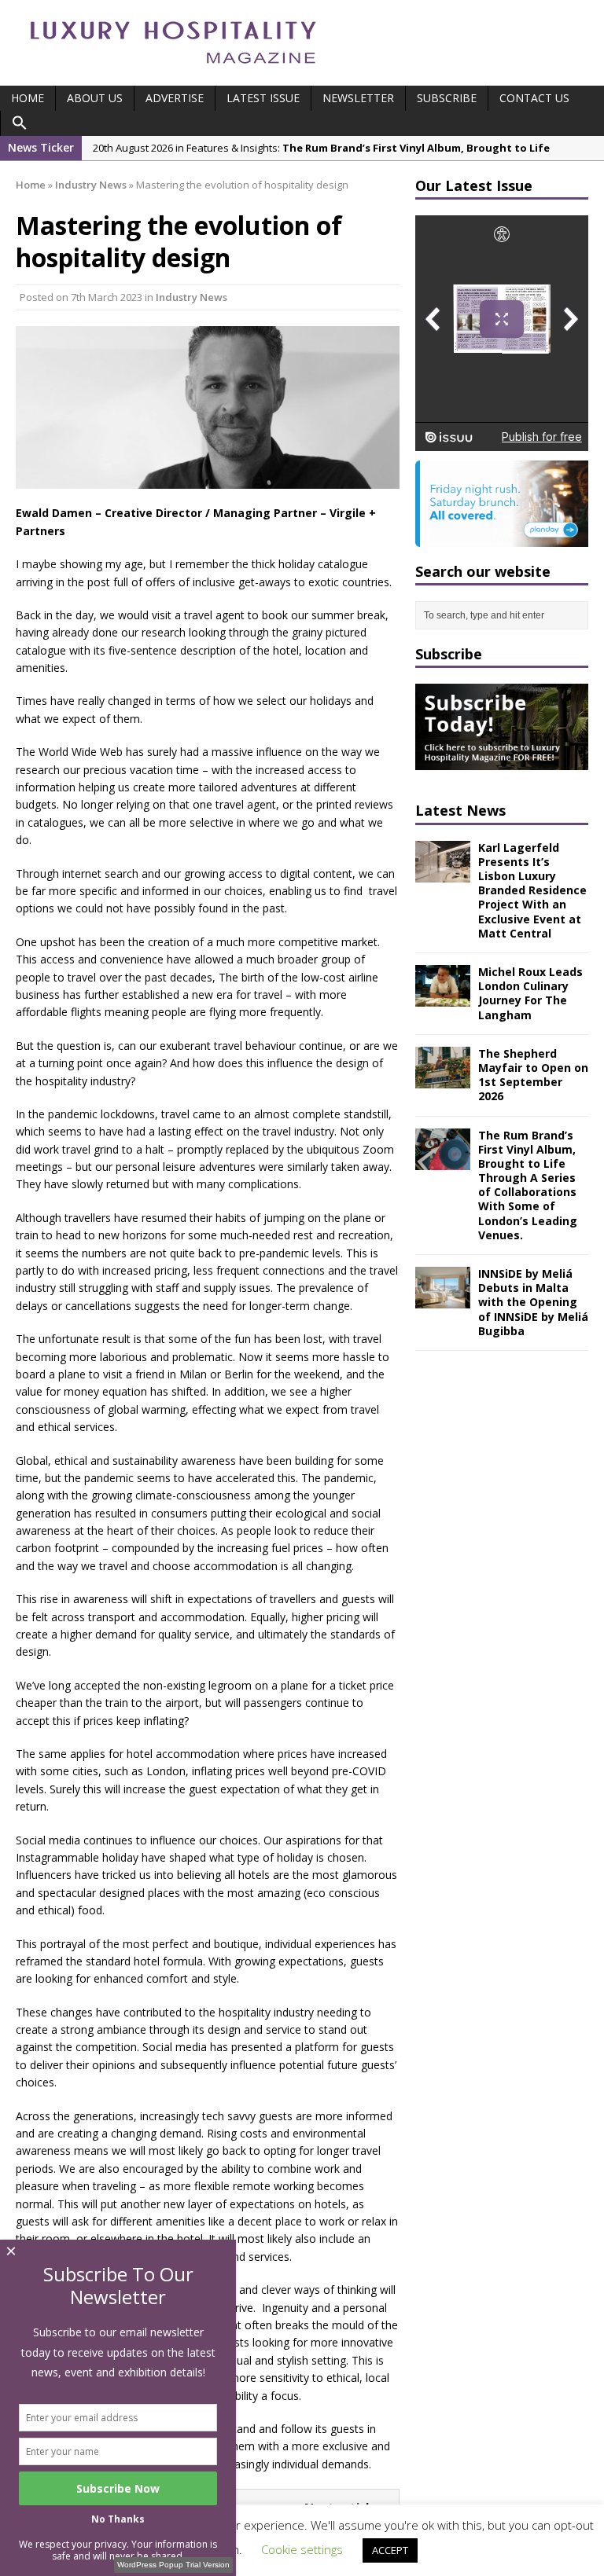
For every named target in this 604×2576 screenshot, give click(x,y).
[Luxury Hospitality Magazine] (173, 69)
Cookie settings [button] (302, 2549)
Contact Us (534, 98)
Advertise (175, 98)
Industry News (192, 297)
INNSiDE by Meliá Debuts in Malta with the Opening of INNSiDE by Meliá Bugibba (533, 1302)
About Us (95, 98)
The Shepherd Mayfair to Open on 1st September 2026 (533, 1075)
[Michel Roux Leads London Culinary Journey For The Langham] (443, 998)
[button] (20, 123)
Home (28, 98)
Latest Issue (263, 98)
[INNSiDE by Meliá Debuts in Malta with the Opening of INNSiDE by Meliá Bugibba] (443, 1299)
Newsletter (358, 98)
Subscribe (447, 98)
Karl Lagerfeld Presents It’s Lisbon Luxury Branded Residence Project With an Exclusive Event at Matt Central (532, 890)
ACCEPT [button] (390, 2550)
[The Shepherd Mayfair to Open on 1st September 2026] (443, 1079)
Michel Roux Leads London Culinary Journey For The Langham (530, 993)
